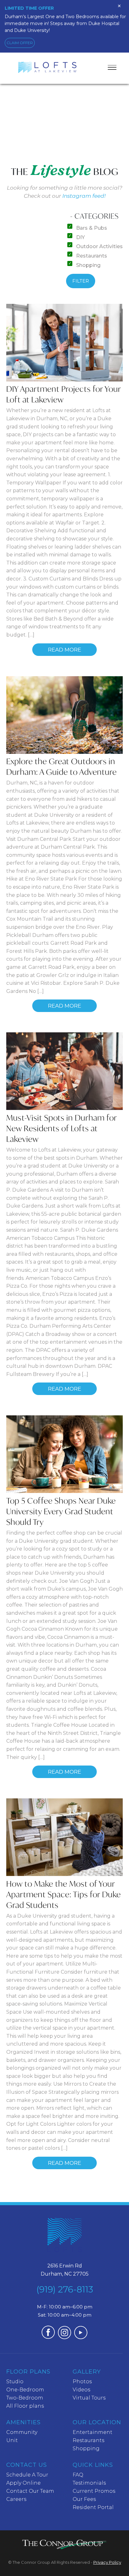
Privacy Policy (107, 2562)
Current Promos (94, 2491)
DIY (80, 237)
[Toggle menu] (112, 67)
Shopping (88, 265)
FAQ (78, 2475)
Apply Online (23, 2483)
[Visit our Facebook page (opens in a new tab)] (48, 2337)
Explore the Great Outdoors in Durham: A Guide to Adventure (62, 767)
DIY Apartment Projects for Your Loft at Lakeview (64, 394)
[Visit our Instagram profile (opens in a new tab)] (64, 2337)
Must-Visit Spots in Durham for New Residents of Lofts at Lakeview (62, 1128)
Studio (15, 2382)
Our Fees (84, 2499)
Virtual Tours (89, 2398)
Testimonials (89, 2483)
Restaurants (91, 256)
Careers (16, 2499)
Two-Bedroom (25, 2398)
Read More (64, 650)
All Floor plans (25, 2406)
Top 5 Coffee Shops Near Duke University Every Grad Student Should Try (61, 1511)
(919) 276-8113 (65, 2289)
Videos (81, 2390)
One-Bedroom (25, 2390)
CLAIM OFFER (20, 43)
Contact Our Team (30, 2491)
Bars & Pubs (91, 228)
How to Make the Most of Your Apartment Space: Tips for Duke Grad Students (64, 1894)
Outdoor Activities (99, 246)
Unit (12, 2440)
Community (22, 2432)
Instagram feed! (84, 196)
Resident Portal (93, 2507)
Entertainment (93, 2432)
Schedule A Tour (27, 2475)
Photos (82, 2382)
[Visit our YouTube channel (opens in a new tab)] (81, 2337)
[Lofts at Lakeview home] (64, 2237)
